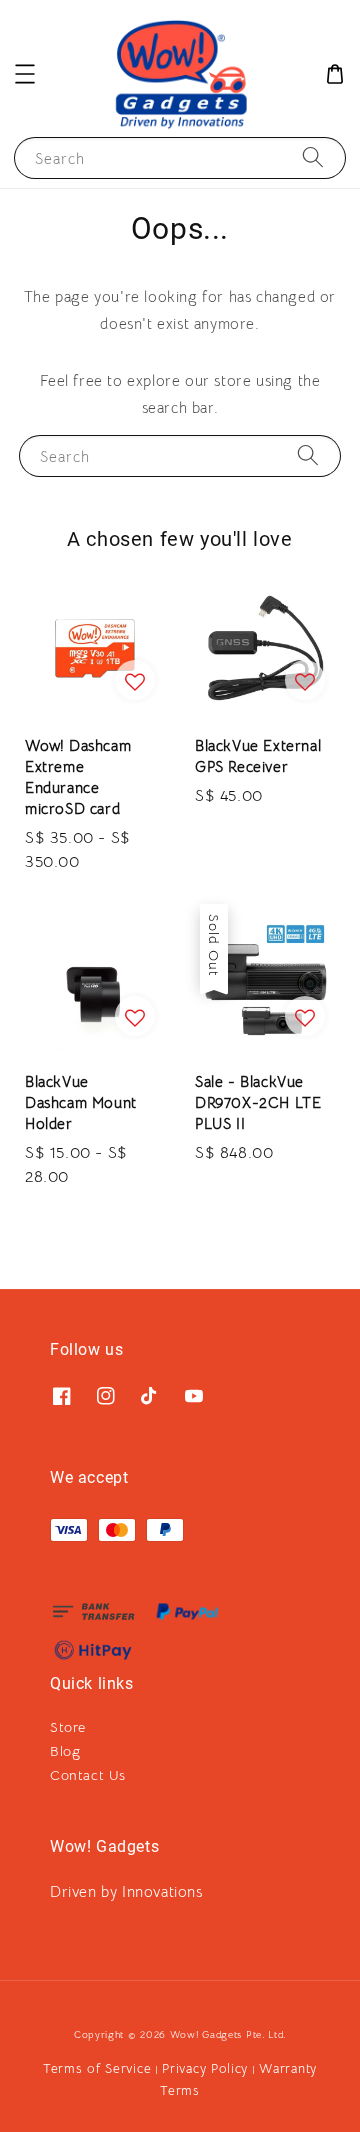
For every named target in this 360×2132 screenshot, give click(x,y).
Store (68, 1727)
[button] (25, 74)
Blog (65, 1751)
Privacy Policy (205, 2068)
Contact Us (88, 1775)
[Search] (313, 157)
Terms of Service (97, 2068)
